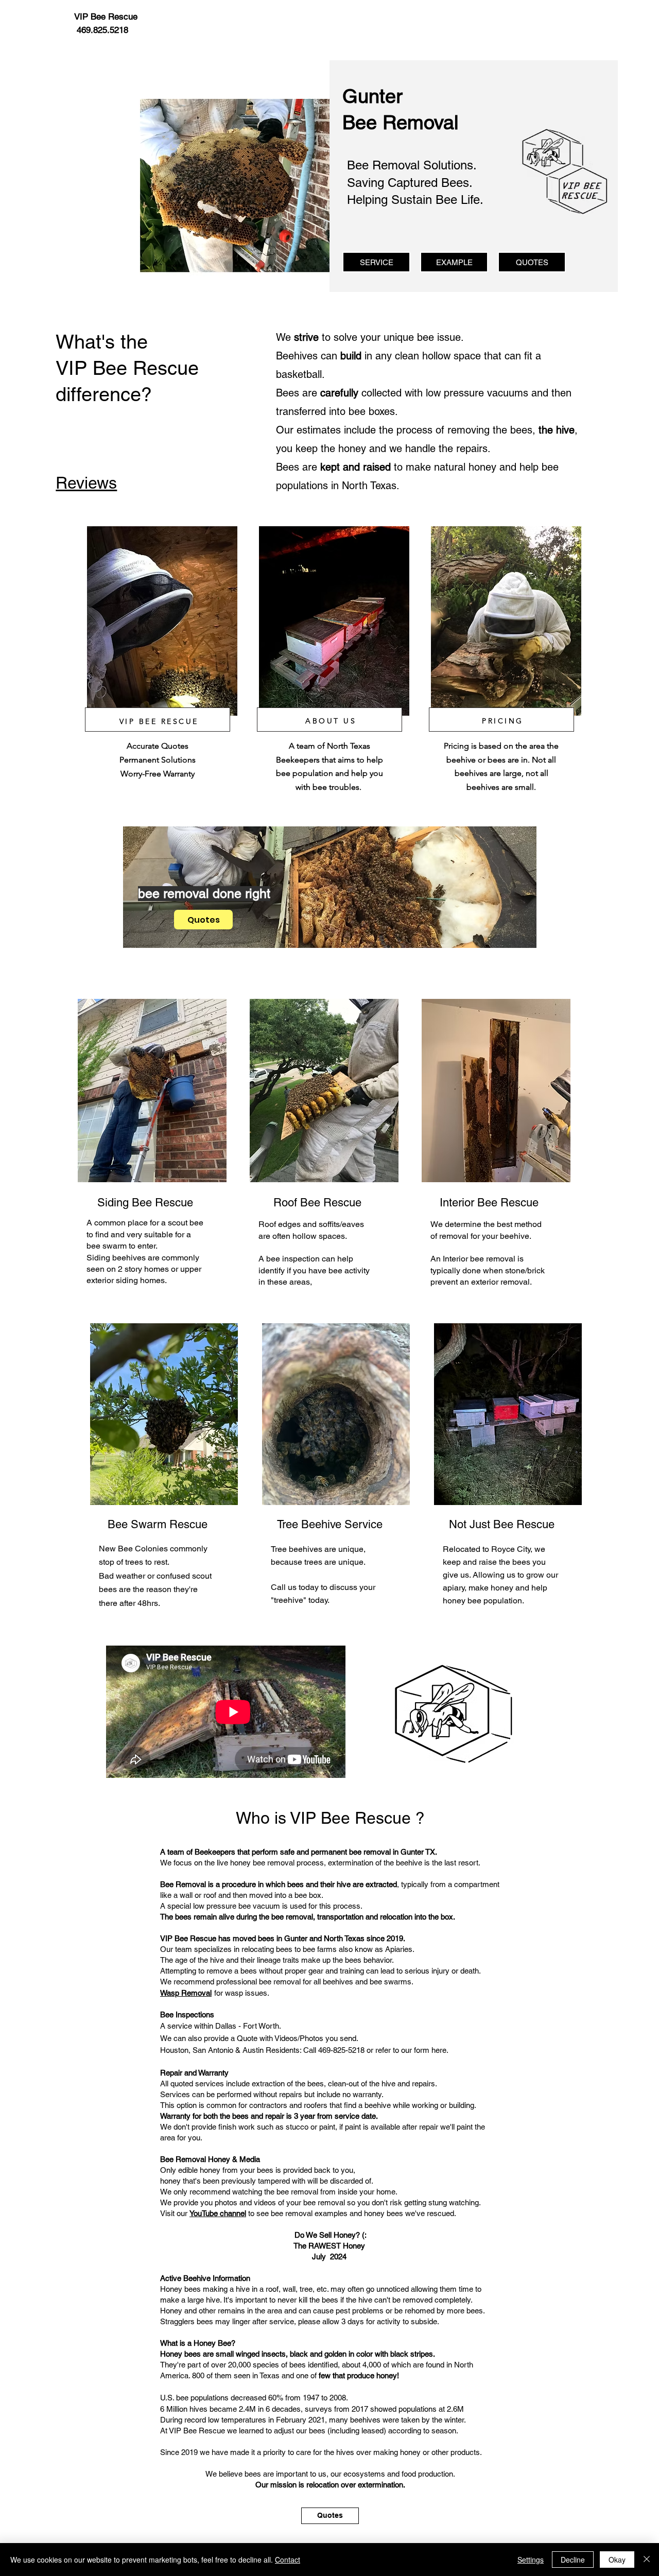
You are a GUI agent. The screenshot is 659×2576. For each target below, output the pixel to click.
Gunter (296, 1938)
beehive (515, 1236)
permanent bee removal (351, 1852)
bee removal (493, 1259)
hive (344, 1884)
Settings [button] (531, 2560)
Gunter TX (418, 1852)
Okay (617, 2560)
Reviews (86, 483)
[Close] (647, 2560)
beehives (129, 1258)
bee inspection (293, 1259)
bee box (308, 1895)
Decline (573, 2560)
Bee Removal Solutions (410, 165)
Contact (288, 2560)
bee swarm (107, 1246)
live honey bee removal (256, 1863)
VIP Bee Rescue (350, 1818)
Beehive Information (217, 2278)
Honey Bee (212, 2343)
